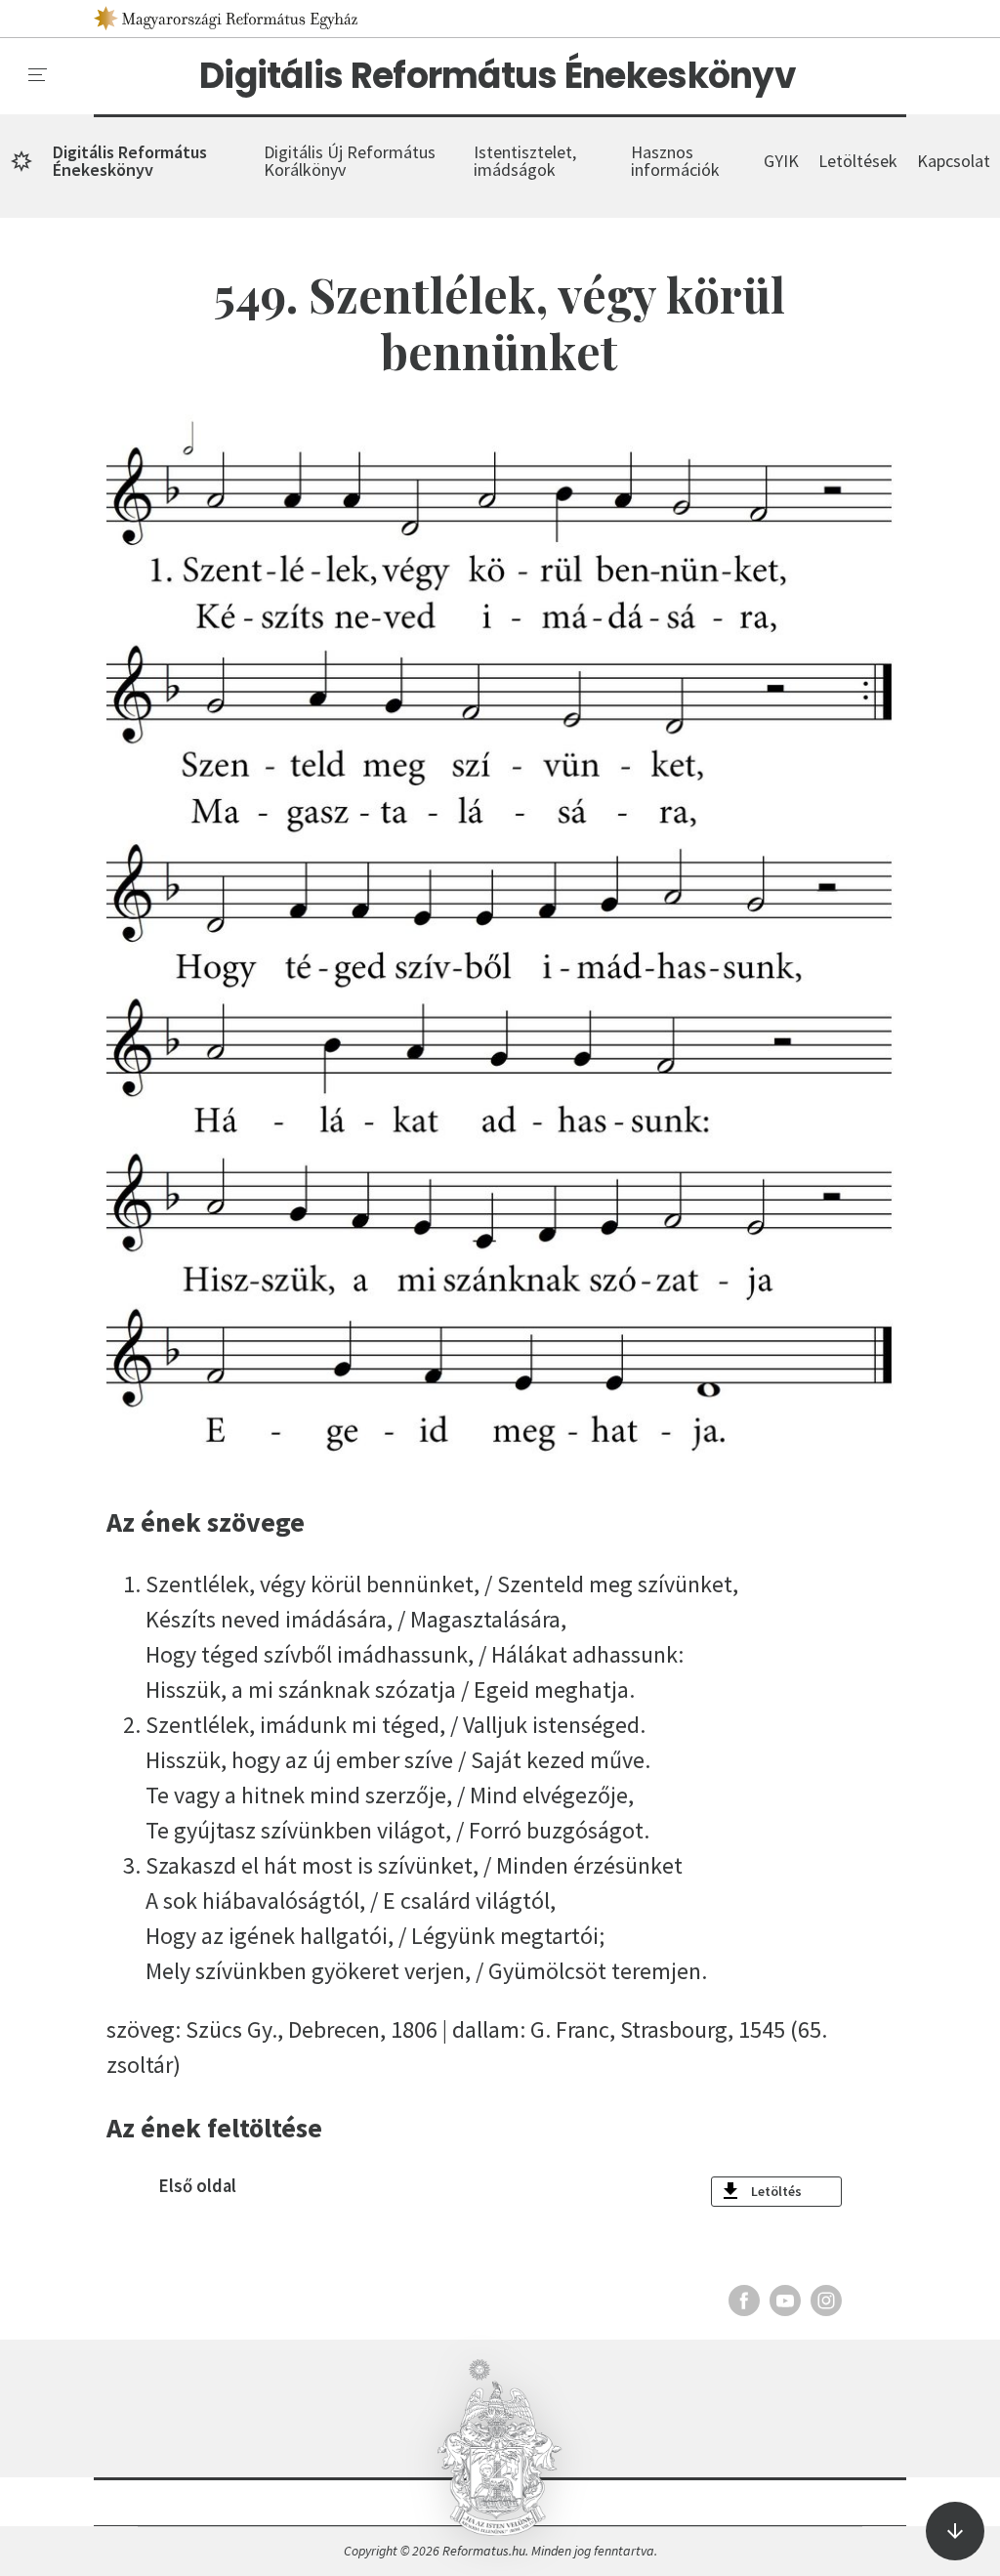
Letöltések (858, 161)
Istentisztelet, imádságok (525, 161)
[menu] (38, 75)
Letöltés (776, 2191)
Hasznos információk (675, 161)
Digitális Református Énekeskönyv (498, 76)
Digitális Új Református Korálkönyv (350, 161)
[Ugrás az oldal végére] (955, 2531)
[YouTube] (785, 2301)
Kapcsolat (954, 161)
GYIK (781, 161)
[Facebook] (744, 2301)
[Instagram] (826, 2301)
